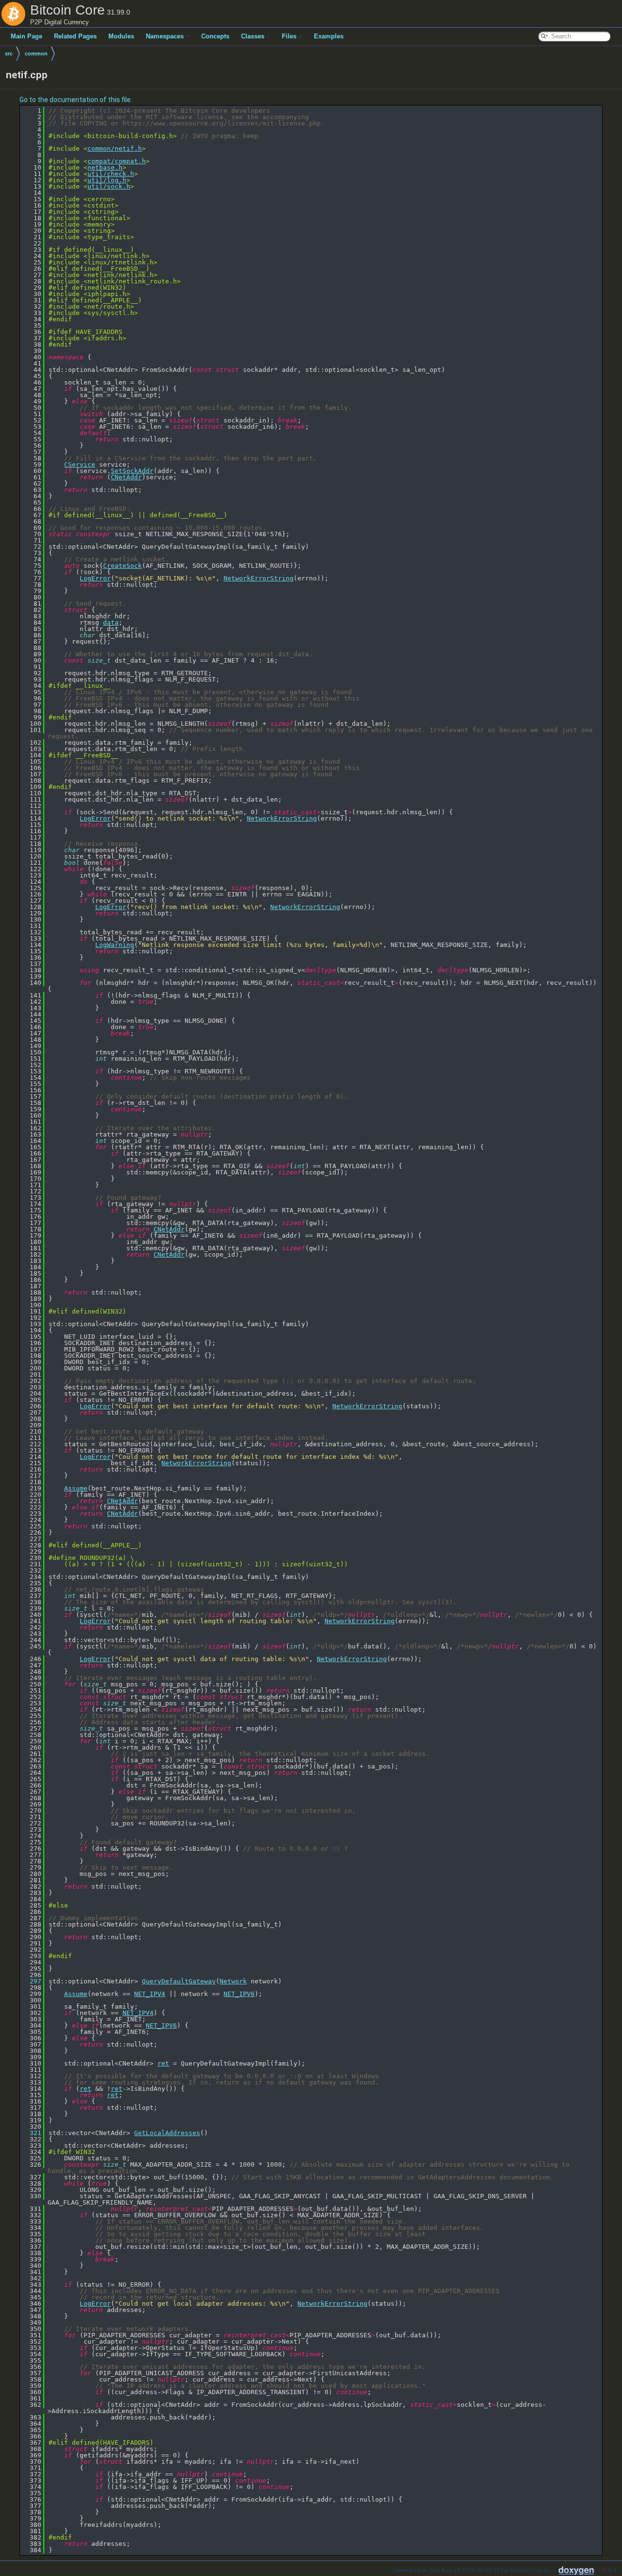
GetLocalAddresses (167, 2133)
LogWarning (115, 945)
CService (80, 464)
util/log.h (107, 180)
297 (32, 1981)
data (111, 622)
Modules (121, 36)
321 (32, 2133)
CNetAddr (126, 477)
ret (163, 2063)
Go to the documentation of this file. (76, 100)
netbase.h (105, 167)
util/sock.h (109, 186)
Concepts (215, 36)
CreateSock (122, 566)
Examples (329, 36)
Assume (76, 1488)
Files (289, 36)
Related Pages (75, 36)
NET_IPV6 (239, 1994)
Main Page (26, 36)
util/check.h (111, 174)
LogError (95, 578)
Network (233, 1981)
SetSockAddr (132, 471)
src (9, 53)
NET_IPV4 (150, 1994)
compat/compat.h (117, 161)
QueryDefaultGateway (179, 1981)
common (36, 53)
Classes (253, 36)
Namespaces (165, 36)
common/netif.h (115, 149)
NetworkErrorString (259, 578)
